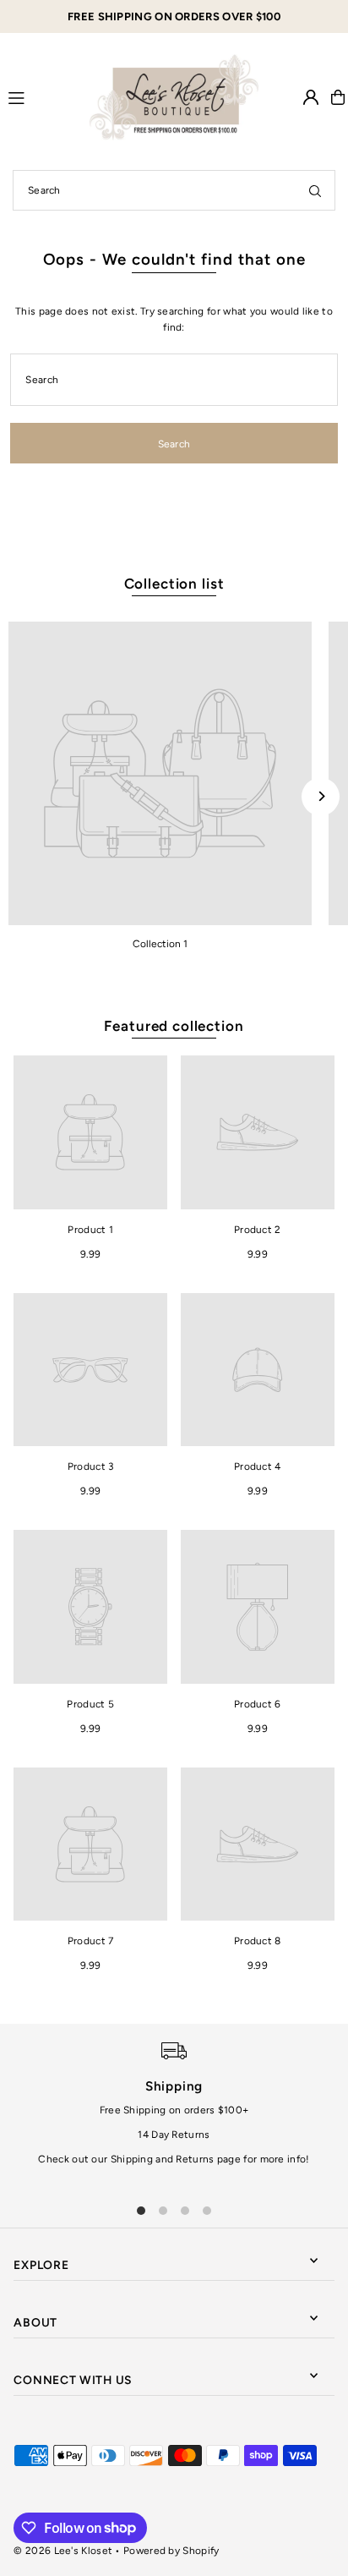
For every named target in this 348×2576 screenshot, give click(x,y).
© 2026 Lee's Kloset (63, 2551)
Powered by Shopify (171, 2551)
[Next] (321, 796)
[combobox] (174, 190)
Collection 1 (160, 944)
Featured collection (174, 1026)
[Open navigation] (41, 96)
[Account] (311, 97)
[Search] (315, 190)
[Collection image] (160, 773)
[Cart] (338, 97)
